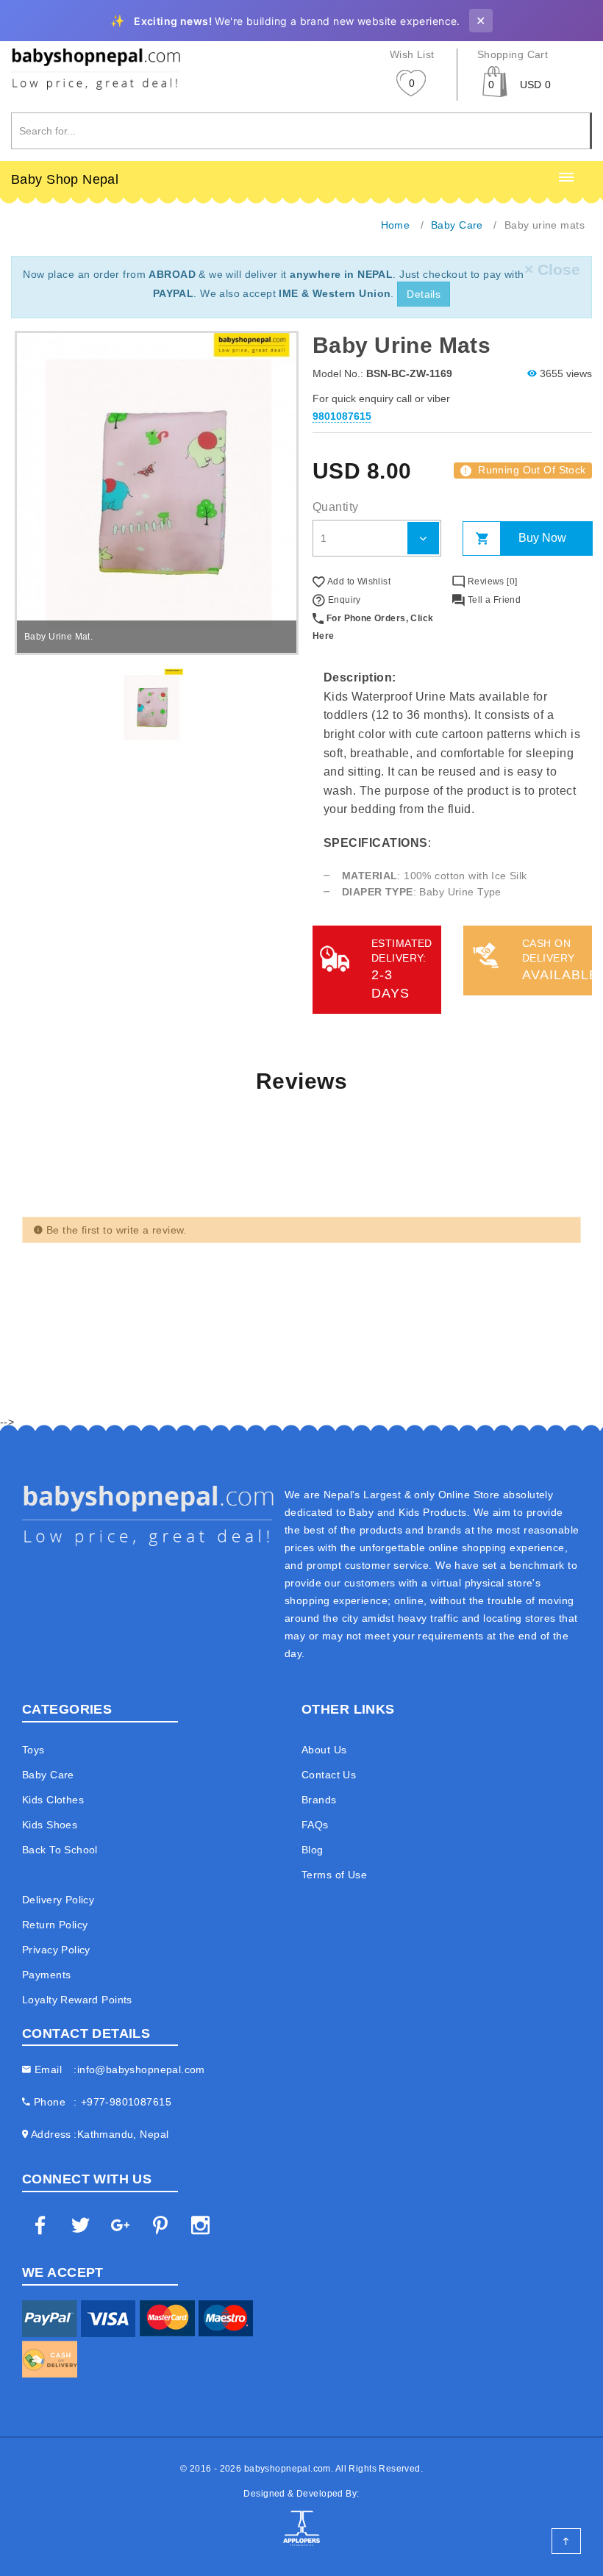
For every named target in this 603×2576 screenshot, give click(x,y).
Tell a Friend (493, 600)
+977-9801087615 (126, 2102)
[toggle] (566, 178)
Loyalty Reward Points (77, 2000)
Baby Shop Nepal (65, 179)
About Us (324, 1750)
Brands (319, 1800)
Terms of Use (334, 1875)
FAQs (315, 1825)
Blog (313, 1850)
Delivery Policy (58, 1900)
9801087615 (342, 416)
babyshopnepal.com (288, 2469)
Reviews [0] (491, 582)
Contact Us (329, 1775)
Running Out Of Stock (525, 470)
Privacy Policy (56, 1950)
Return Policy (55, 1925)
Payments (46, 1975)
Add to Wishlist (358, 582)
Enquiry (343, 600)
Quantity (335, 507)
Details (424, 294)
